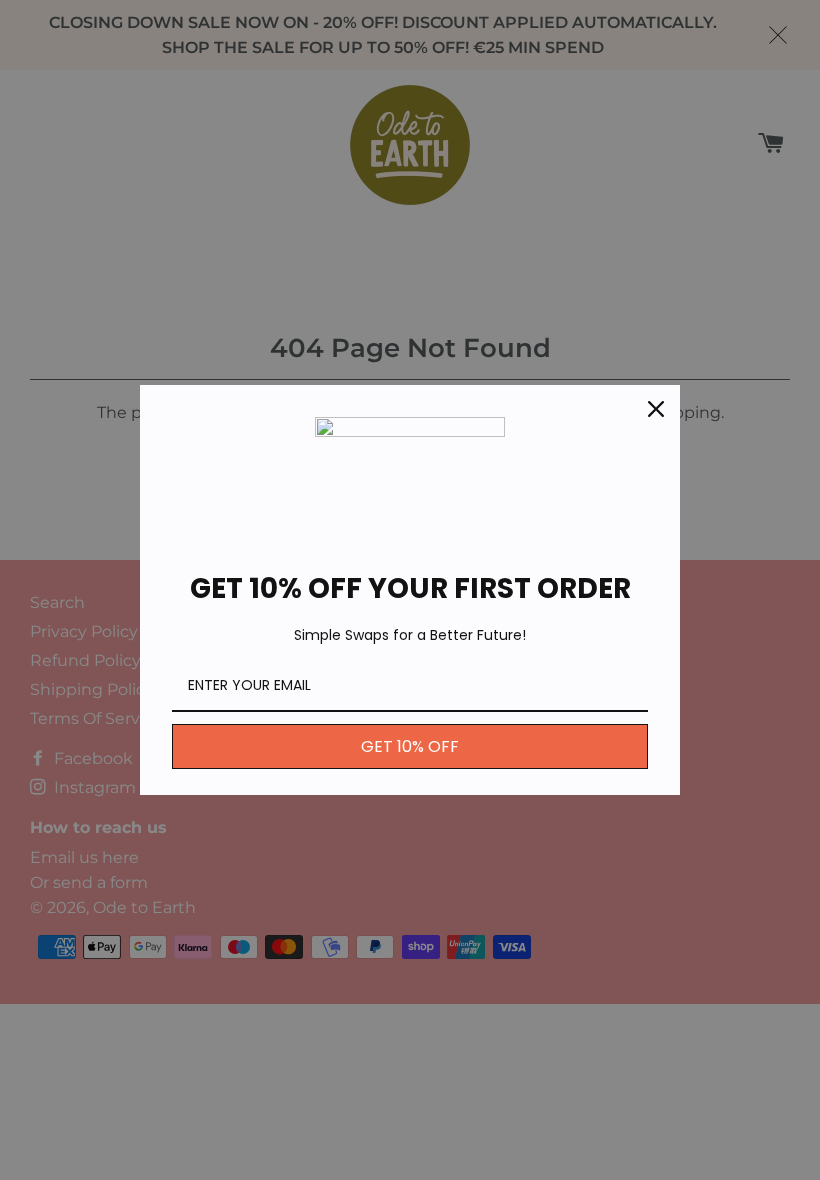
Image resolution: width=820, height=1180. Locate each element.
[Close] (656, 409)
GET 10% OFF (410, 746)
